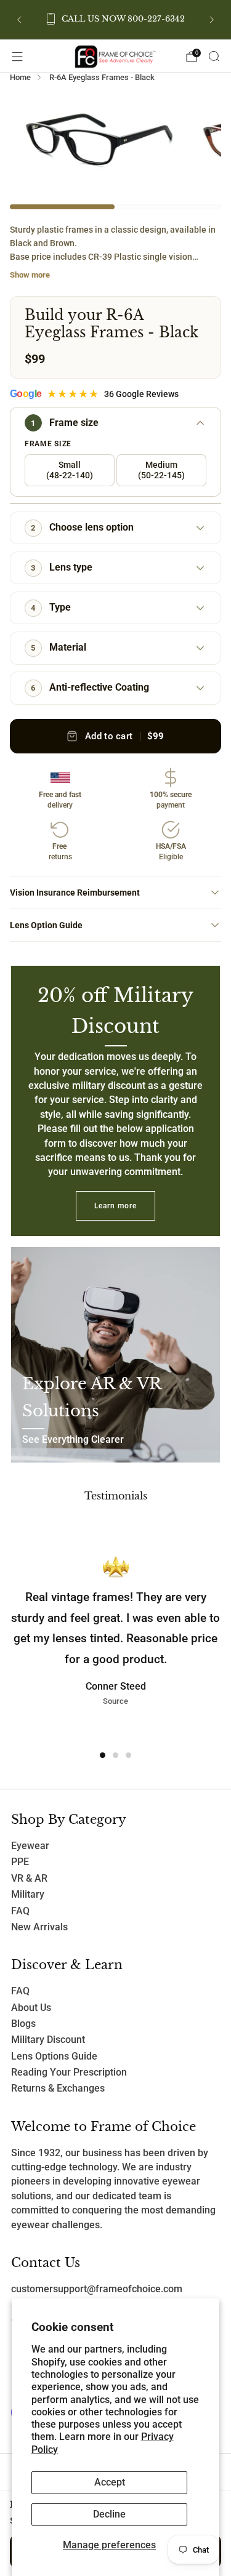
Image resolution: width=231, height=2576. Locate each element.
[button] (103, 1755)
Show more (30, 275)
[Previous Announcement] (19, 20)
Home (20, 77)
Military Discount (48, 2040)
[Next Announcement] (212, 20)
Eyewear (30, 1846)
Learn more (115, 1206)
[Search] (214, 56)
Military (28, 1895)
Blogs (23, 2024)
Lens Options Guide (54, 2056)
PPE (20, 1862)
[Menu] (17, 57)
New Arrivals (39, 1927)
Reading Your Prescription (69, 2072)
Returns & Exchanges (58, 2088)
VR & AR (29, 1879)
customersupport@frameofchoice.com (97, 2289)
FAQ (20, 1911)
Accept (110, 2482)
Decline (109, 2514)
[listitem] (116, 20)
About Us (31, 2008)
